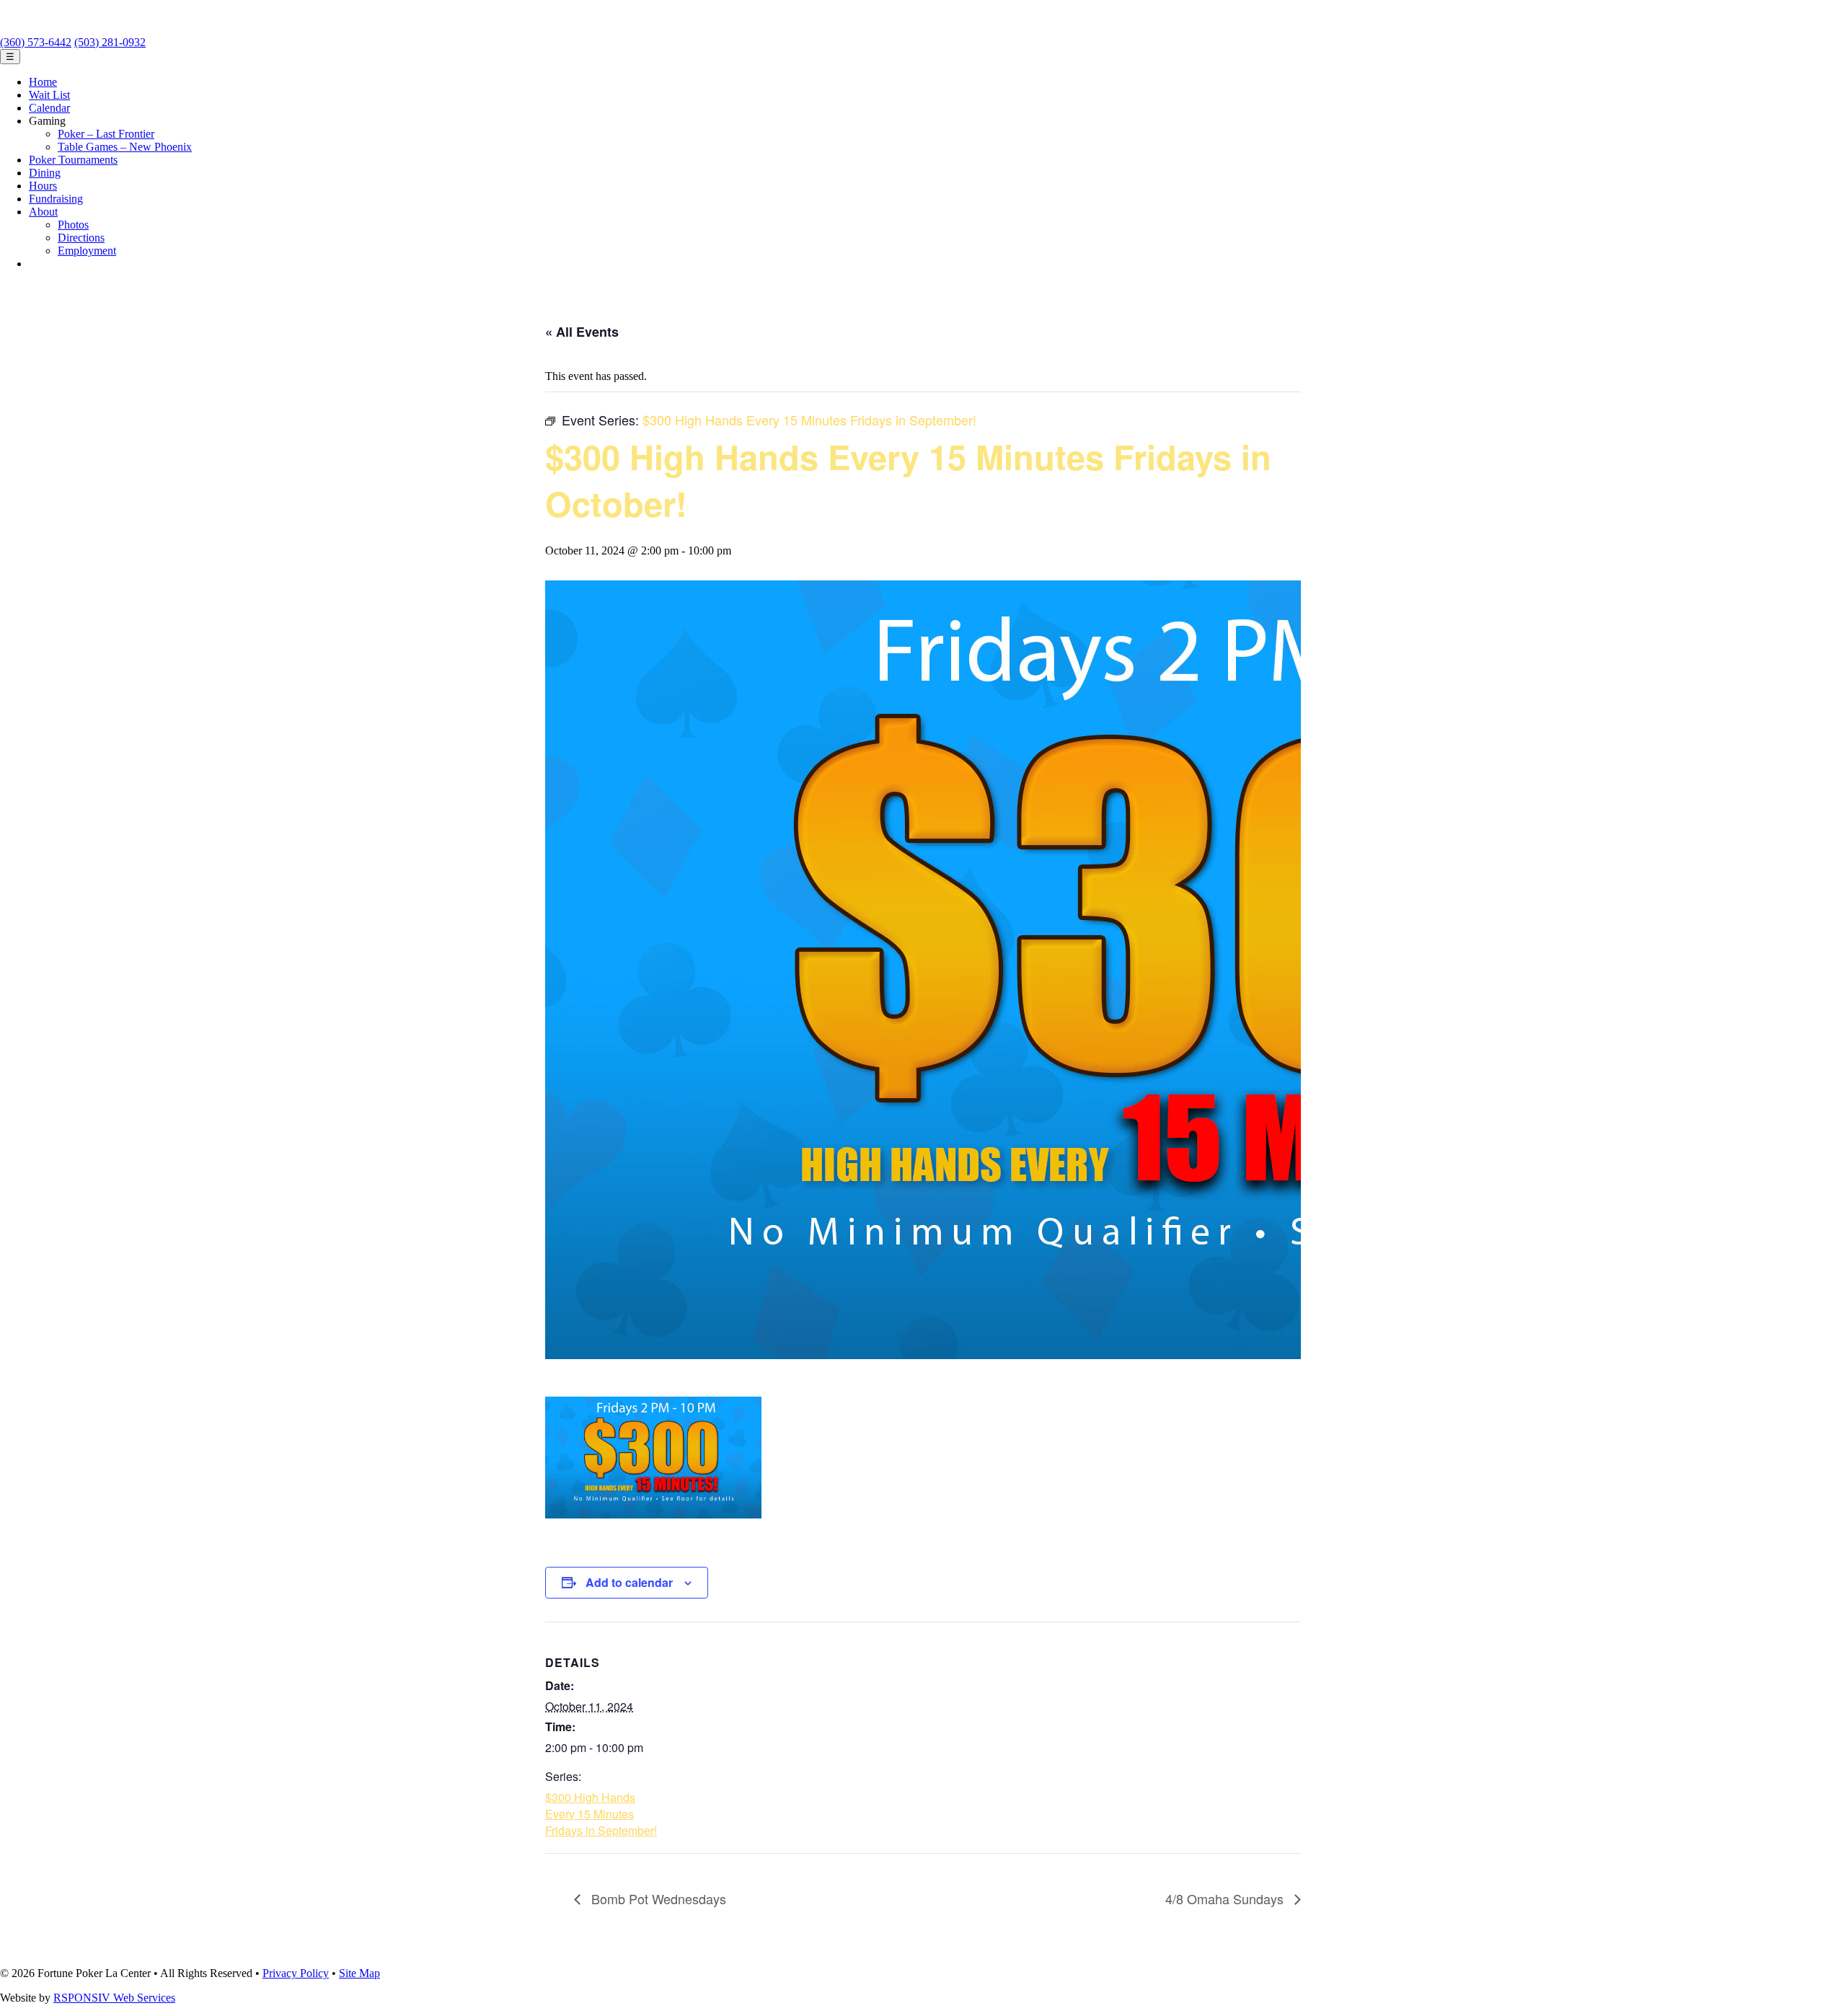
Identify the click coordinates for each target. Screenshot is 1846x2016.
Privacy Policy (296, 1973)
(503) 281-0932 (110, 42)
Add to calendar (629, 1582)
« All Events (582, 332)
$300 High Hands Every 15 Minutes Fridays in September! (601, 1814)
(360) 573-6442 (36, 42)
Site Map (359, 1973)
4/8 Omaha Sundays (1226, 1898)
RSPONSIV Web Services (114, 1998)
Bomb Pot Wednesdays (657, 1898)
